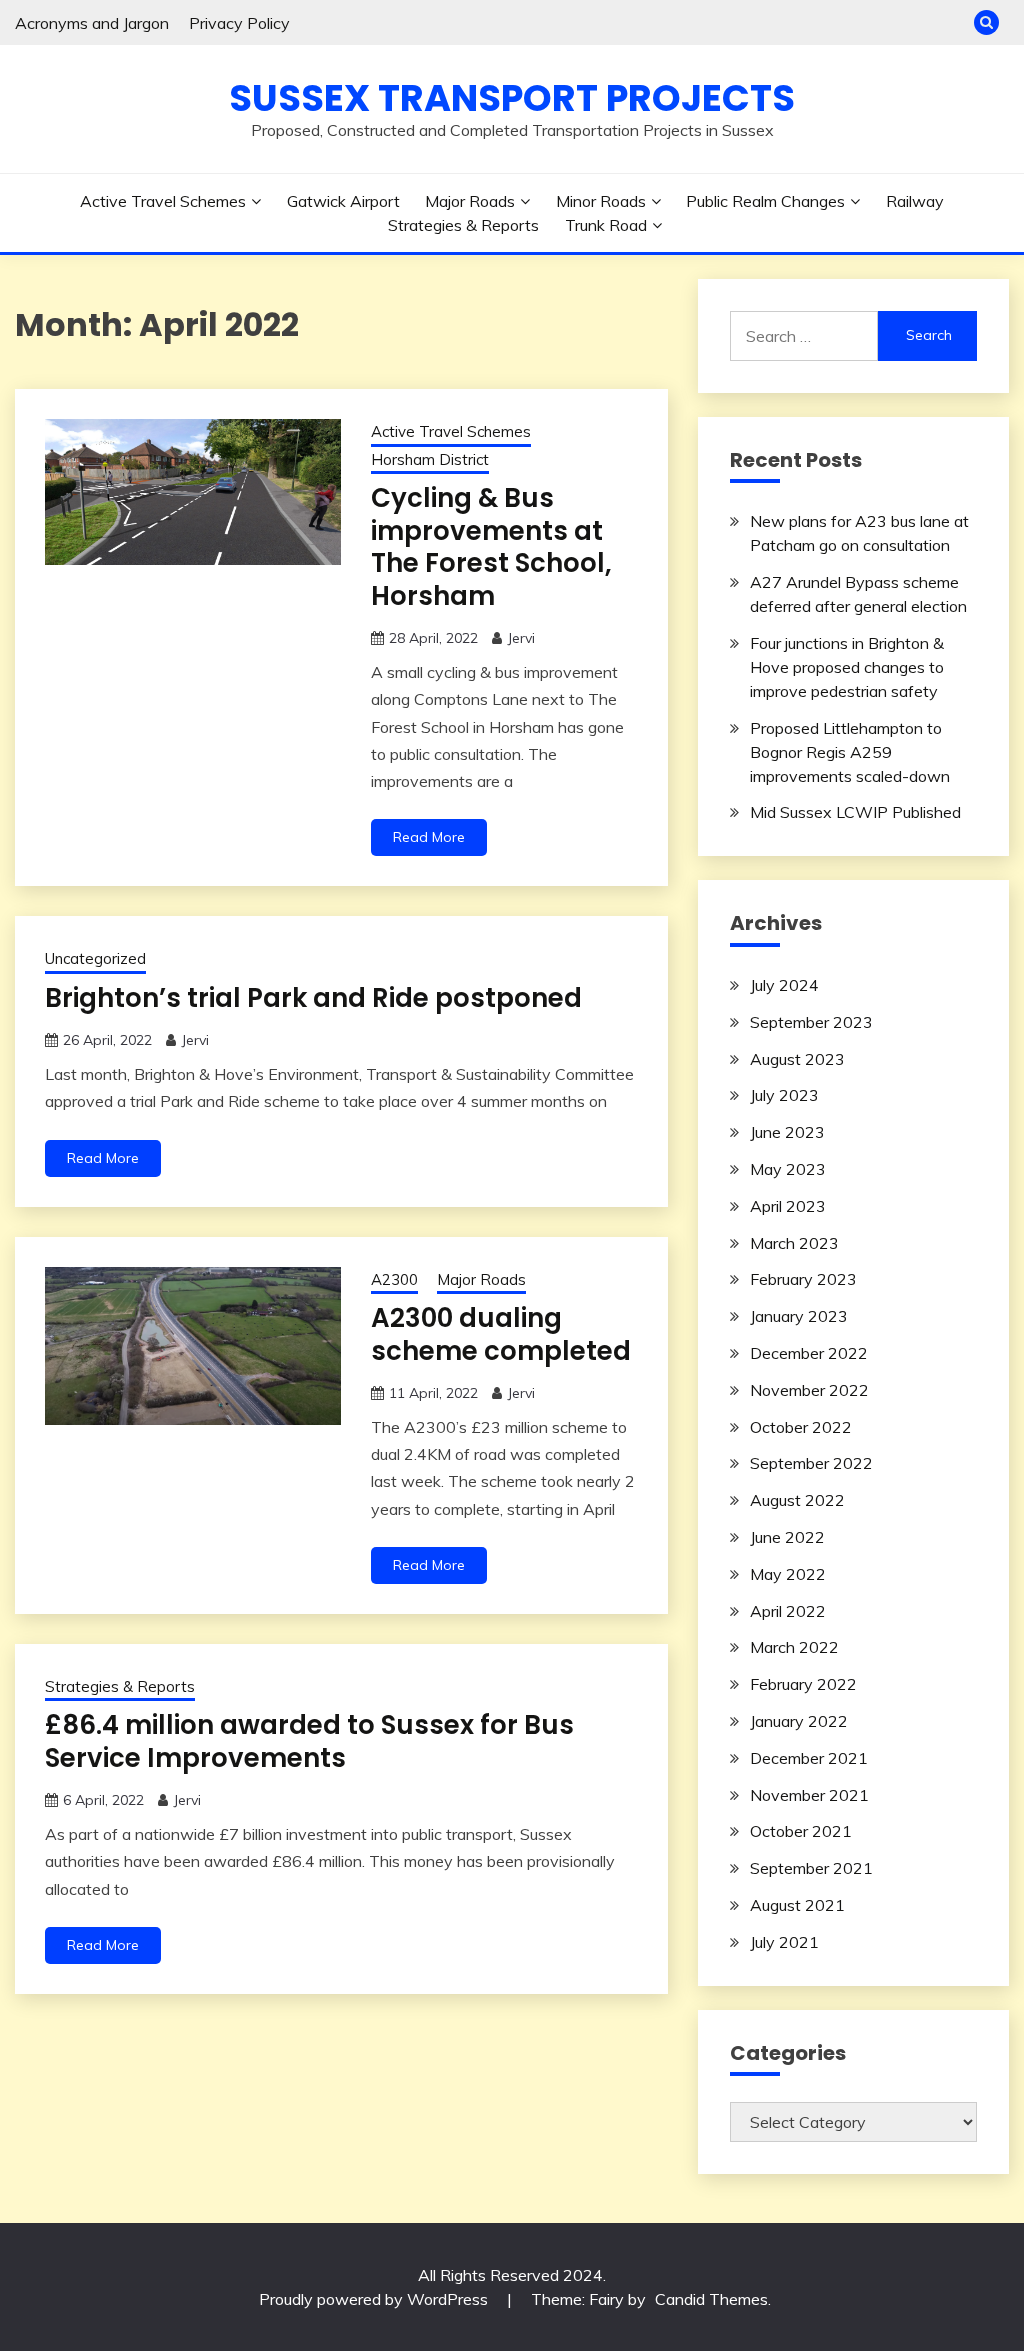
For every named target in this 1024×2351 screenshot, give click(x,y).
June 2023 (787, 1132)
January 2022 (799, 1721)
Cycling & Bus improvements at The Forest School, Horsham (491, 547)
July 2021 (784, 1942)
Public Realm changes (765, 201)
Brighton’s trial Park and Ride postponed (313, 998)
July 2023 (784, 1095)
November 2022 (809, 1390)
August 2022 (797, 1500)
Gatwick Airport (343, 201)
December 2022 (809, 1353)
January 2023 (799, 1316)
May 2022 (788, 1574)
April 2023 (788, 1206)
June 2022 (787, 1537)
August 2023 (797, 1059)
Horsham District (430, 459)
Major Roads (470, 201)
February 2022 (803, 1684)
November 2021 (809, 1795)
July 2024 (784, 985)
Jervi (521, 638)
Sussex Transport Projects (512, 98)
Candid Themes (711, 2299)
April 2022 (788, 1611)
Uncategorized (95, 958)
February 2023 (803, 1279)
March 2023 (794, 1243)
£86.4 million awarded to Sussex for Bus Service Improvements (309, 1741)
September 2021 (811, 1868)
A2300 (394, 1279)
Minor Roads (601, 201)
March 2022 (794, 1647)
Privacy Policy (239, 23)
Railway (915, 201)
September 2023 (811, 1022)
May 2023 (788, 1169)
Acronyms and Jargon (92, 23)
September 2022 (811, 1463)
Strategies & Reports (463, 225)
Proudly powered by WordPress (375, 2299)
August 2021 (797, 1905)
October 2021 (801, 1831)
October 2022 (801, 1427)
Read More (429, 837)
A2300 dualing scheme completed (501, 1334)
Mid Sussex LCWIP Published (855, 812)
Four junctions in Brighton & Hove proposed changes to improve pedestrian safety (847, 667)
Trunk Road (606, 225)
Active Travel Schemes (163, 201)
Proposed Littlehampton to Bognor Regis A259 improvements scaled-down (850, 752)
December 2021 (809, 1758)
